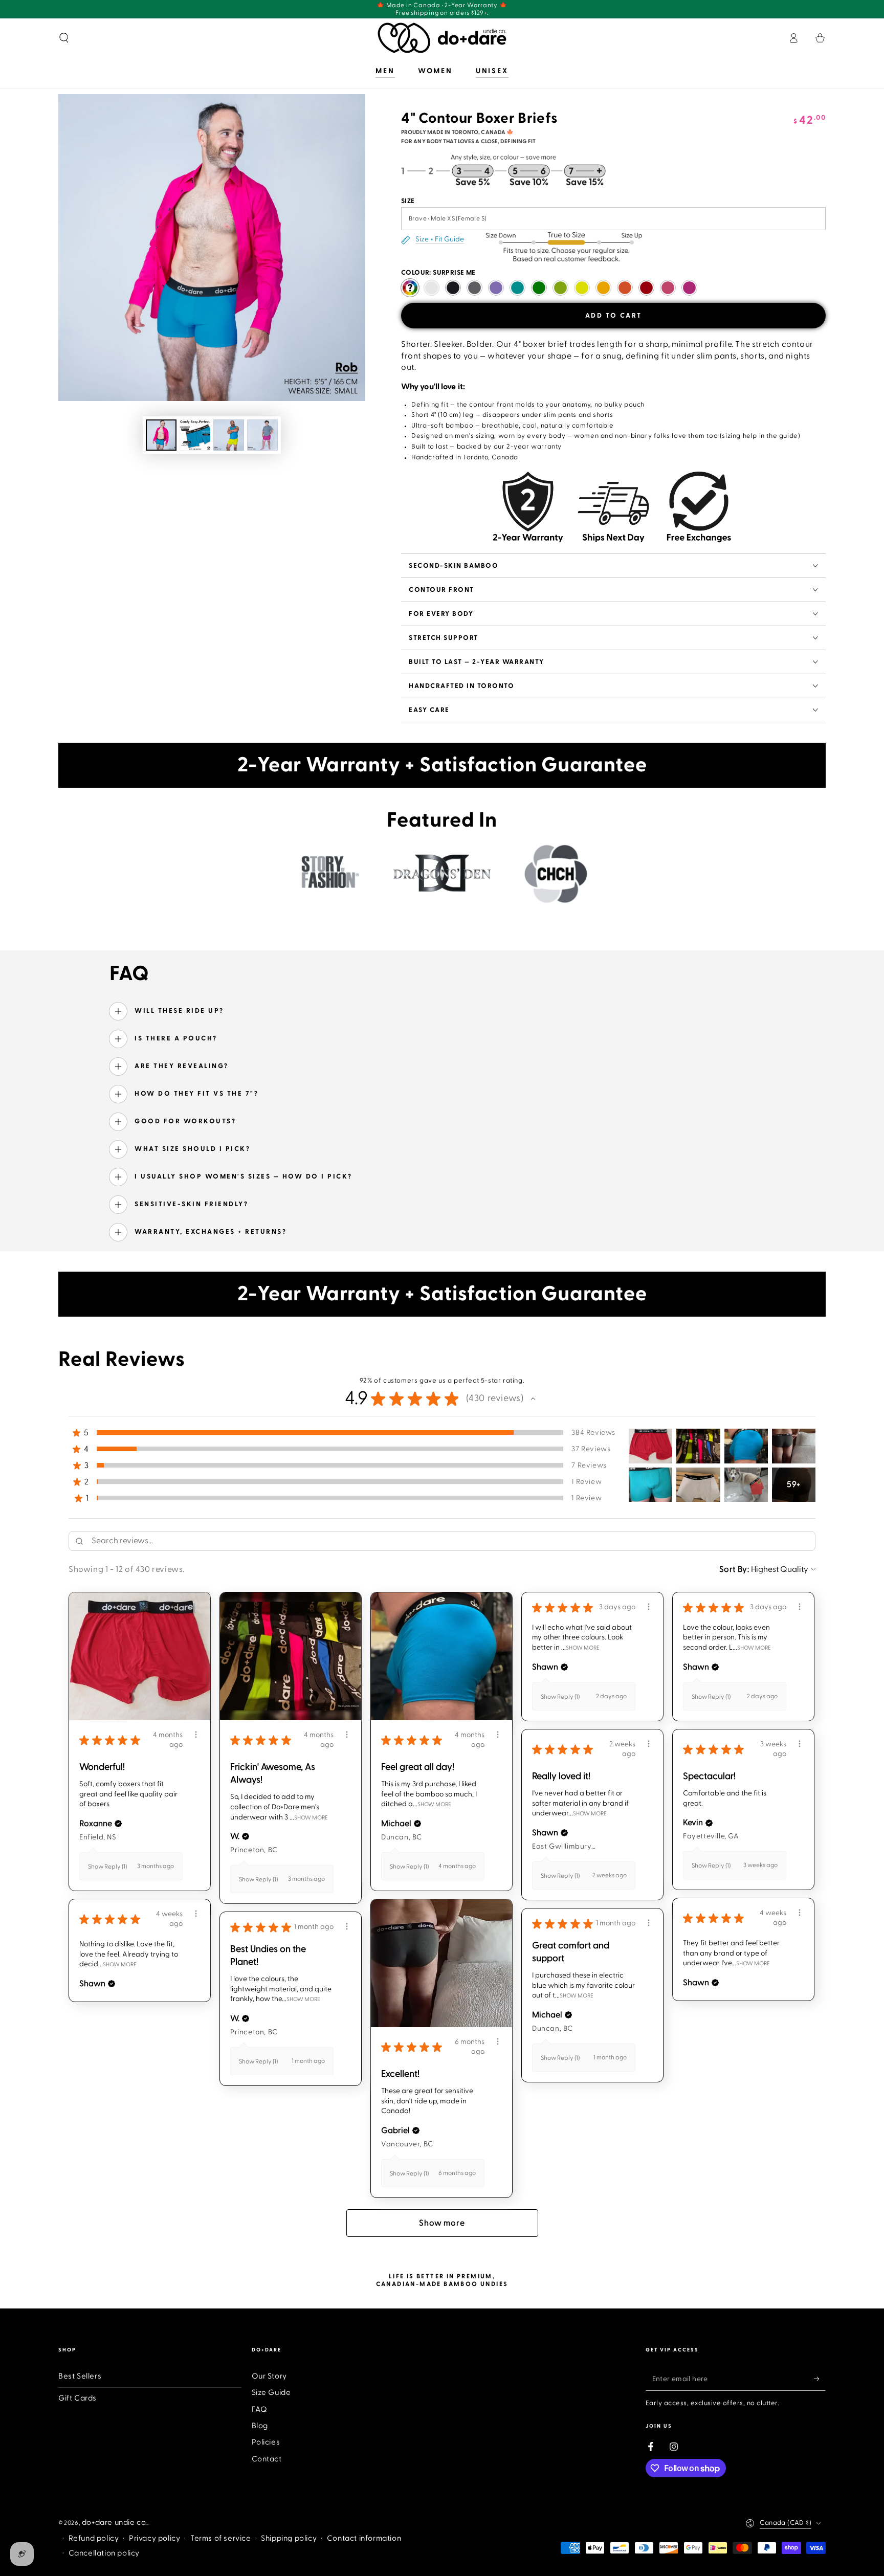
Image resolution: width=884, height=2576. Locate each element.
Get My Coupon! (536, 1401)
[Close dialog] (585, 1142)
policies (440, 1436)
